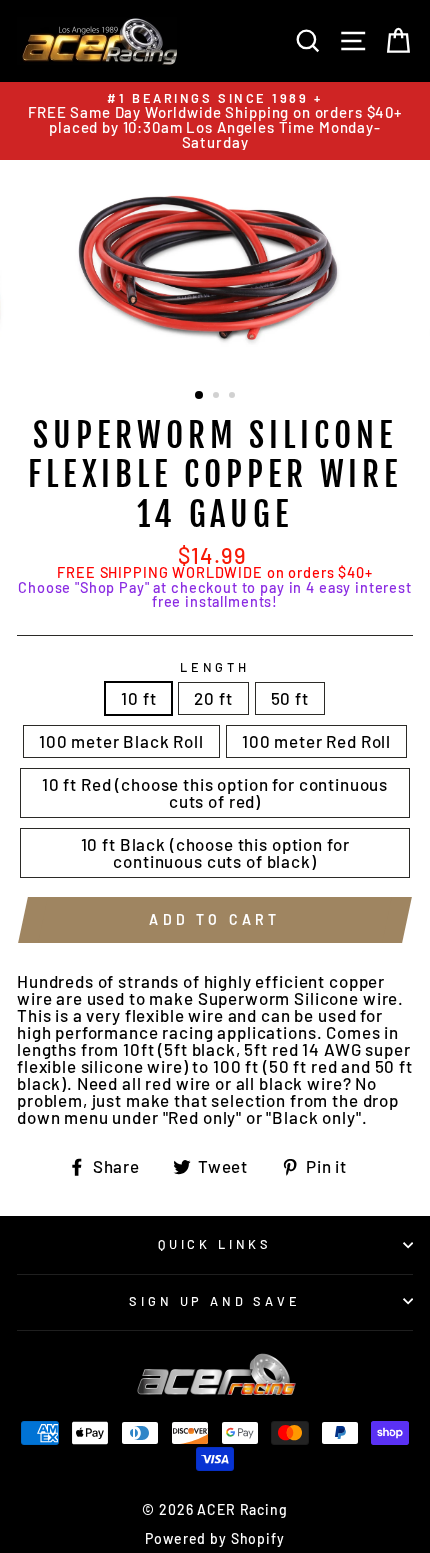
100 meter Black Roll (121, 741)
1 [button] (200, 396)
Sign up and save (214, 1301)
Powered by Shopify (214, 1538)
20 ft (213, 698)
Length (215, 667)
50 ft (290, 698)
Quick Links (215, 1244)
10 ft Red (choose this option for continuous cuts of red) (215, 792)
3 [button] (234, 397)
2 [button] (218, 397)
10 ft (138, 698)
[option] (215, 121)
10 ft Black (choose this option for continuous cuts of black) (215, 852)
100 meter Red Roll (316, 741)
